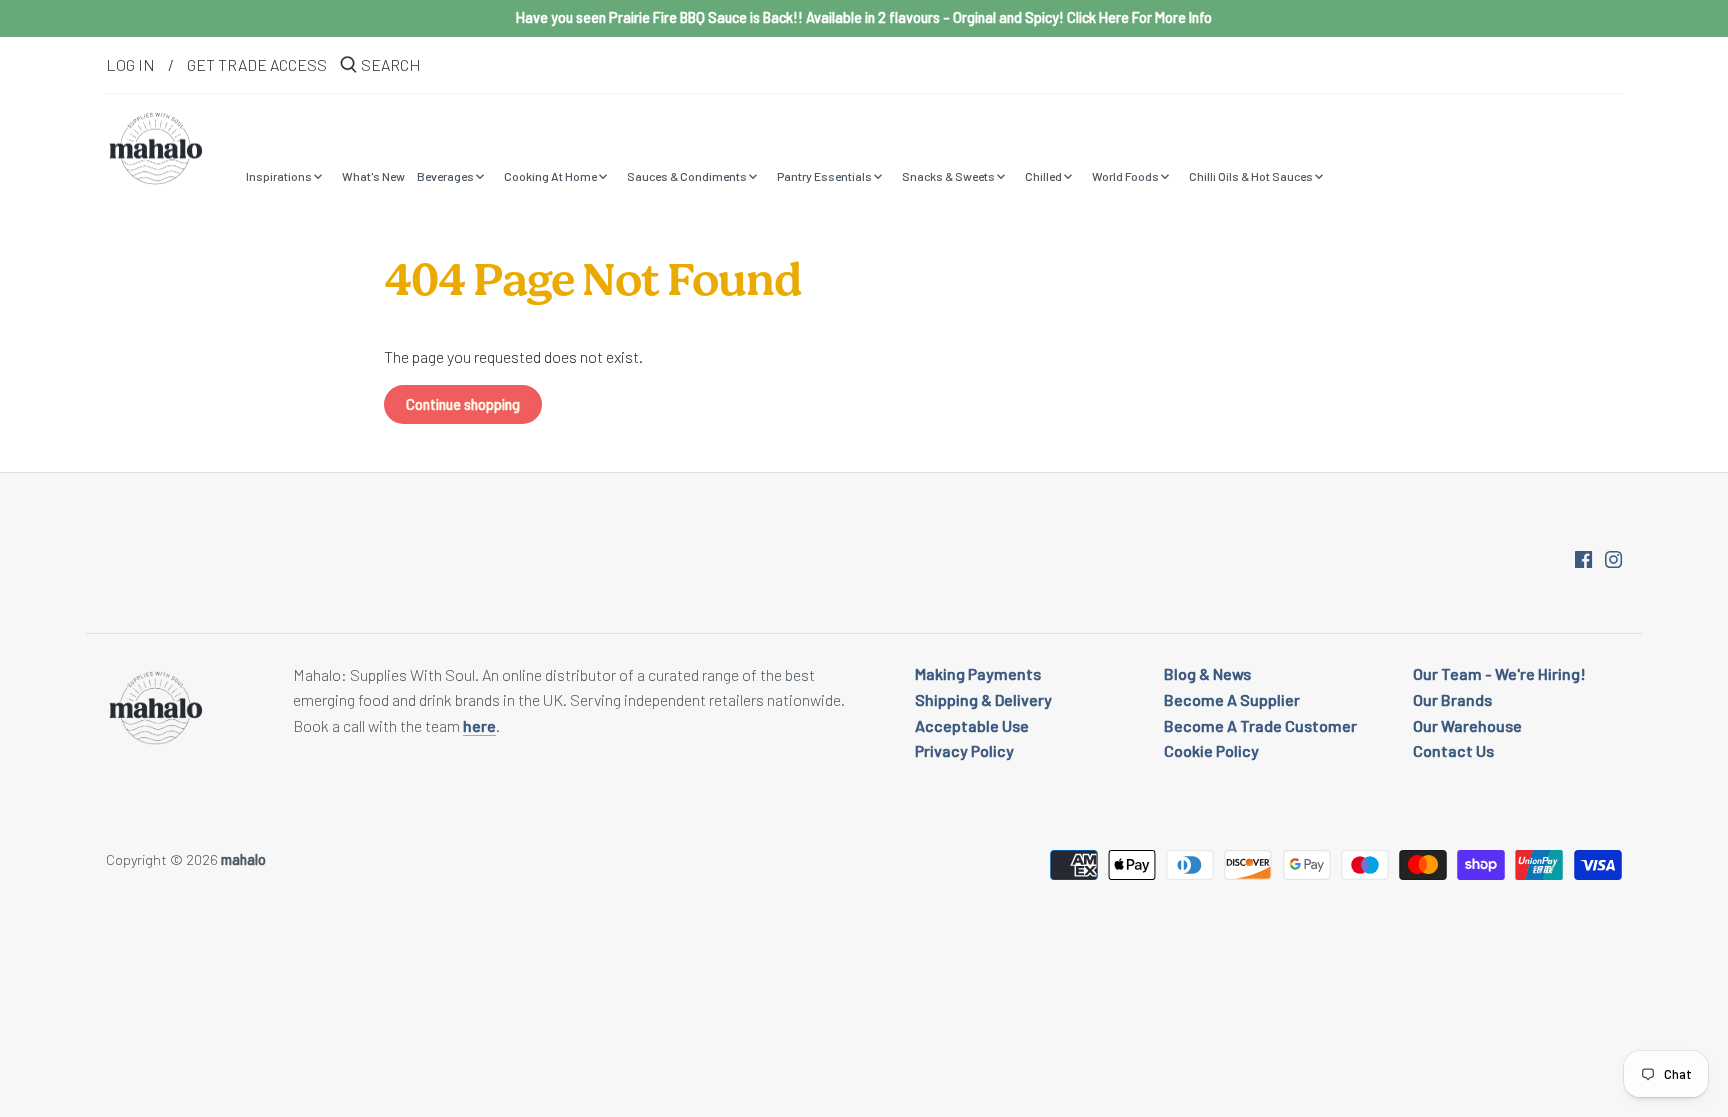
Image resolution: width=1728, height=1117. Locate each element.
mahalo (243, 859)
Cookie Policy (1211, 750)
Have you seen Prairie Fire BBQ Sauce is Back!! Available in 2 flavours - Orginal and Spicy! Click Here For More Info (864, 17)
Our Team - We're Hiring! (1499, 673)
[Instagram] (1613, 557)
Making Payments (978, 673)
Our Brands (1452, 699)
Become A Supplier (1232, 699)
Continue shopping (463, 404)
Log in (130, 64)
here (479, 725)
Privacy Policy (964, 750)
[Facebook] (1583, 557)
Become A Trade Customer (1260, 725)
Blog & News (1207, 673)
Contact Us (1453, 750)
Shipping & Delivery (983, 699)
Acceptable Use (972, 725)
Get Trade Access (257, 64)
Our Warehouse (1467, 725)
